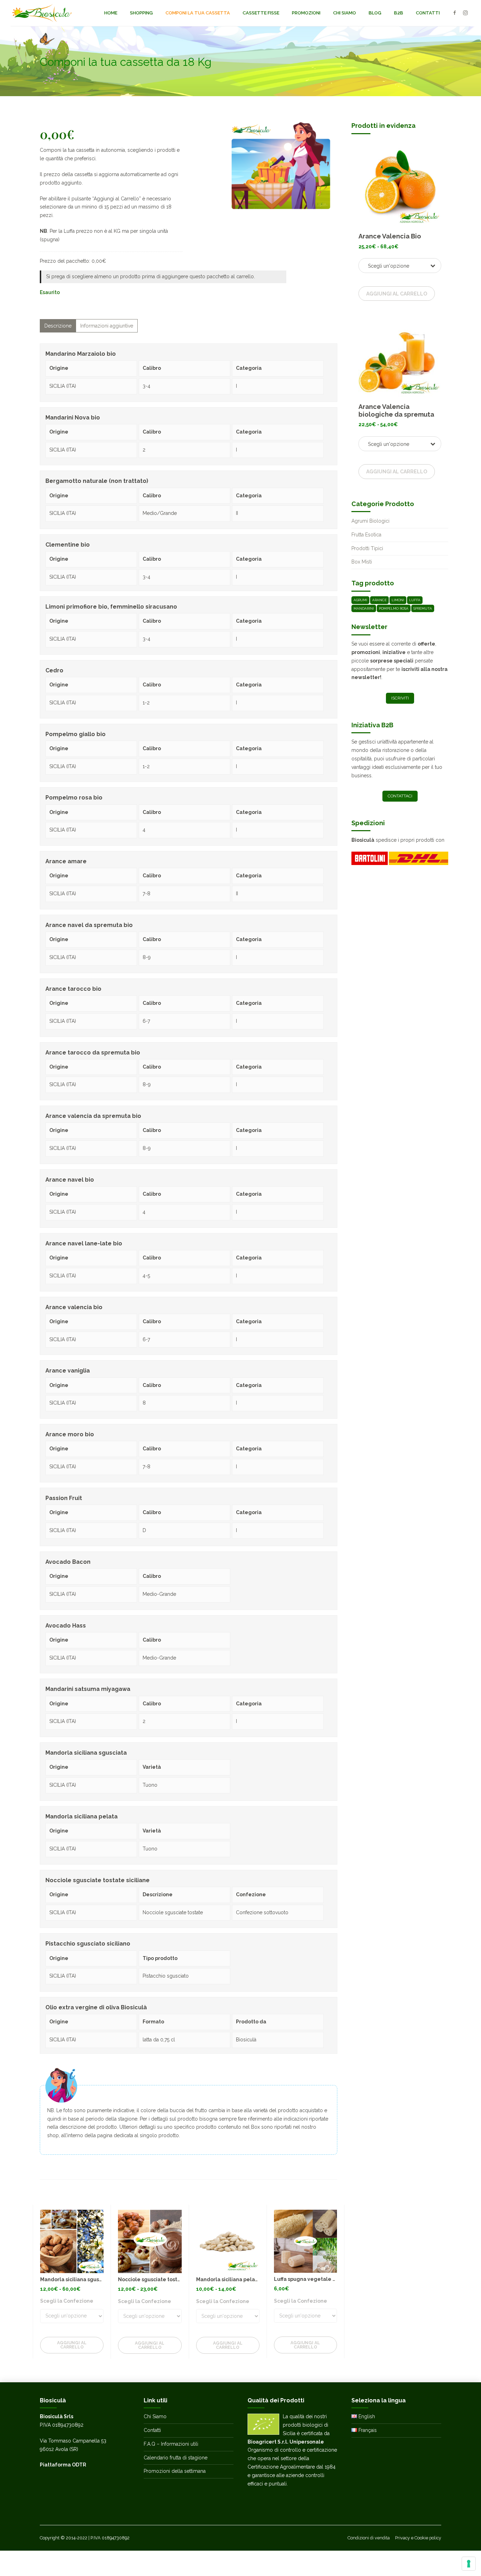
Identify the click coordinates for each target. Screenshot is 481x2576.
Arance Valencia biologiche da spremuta (396, 410)
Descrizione (58, 326)
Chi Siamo (155, 2416)
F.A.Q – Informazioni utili (171, 2444)
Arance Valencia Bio (390, 236)
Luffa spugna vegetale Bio (307, 2279)
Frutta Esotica (366, 535)
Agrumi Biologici (370, 521)
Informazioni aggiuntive (107, 326)
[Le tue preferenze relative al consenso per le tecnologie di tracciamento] (469, 2564)
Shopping (141, 13)
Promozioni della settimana (175, 2471)
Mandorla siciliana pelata (228, 2279)
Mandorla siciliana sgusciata (76, 2279)
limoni (398, 600)
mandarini (364, 608)
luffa (415, 600)
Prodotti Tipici (367, 548)
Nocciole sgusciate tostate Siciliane (163, 2279)
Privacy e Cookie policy (418, 2538)
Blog (375, 13)
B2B (399, 13)
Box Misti (362, 562)
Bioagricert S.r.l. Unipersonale (286, 2442)
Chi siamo (345, 13)
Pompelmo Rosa (394, 608)
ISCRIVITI (400, 698)
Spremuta (423, 608)
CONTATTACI (400, 796)
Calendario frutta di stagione (176, 2458)
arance (379, 600)
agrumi (360, 600)
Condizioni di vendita (369, 2538)
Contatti (428, 13)
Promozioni (306, 13)
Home (111, 13)
